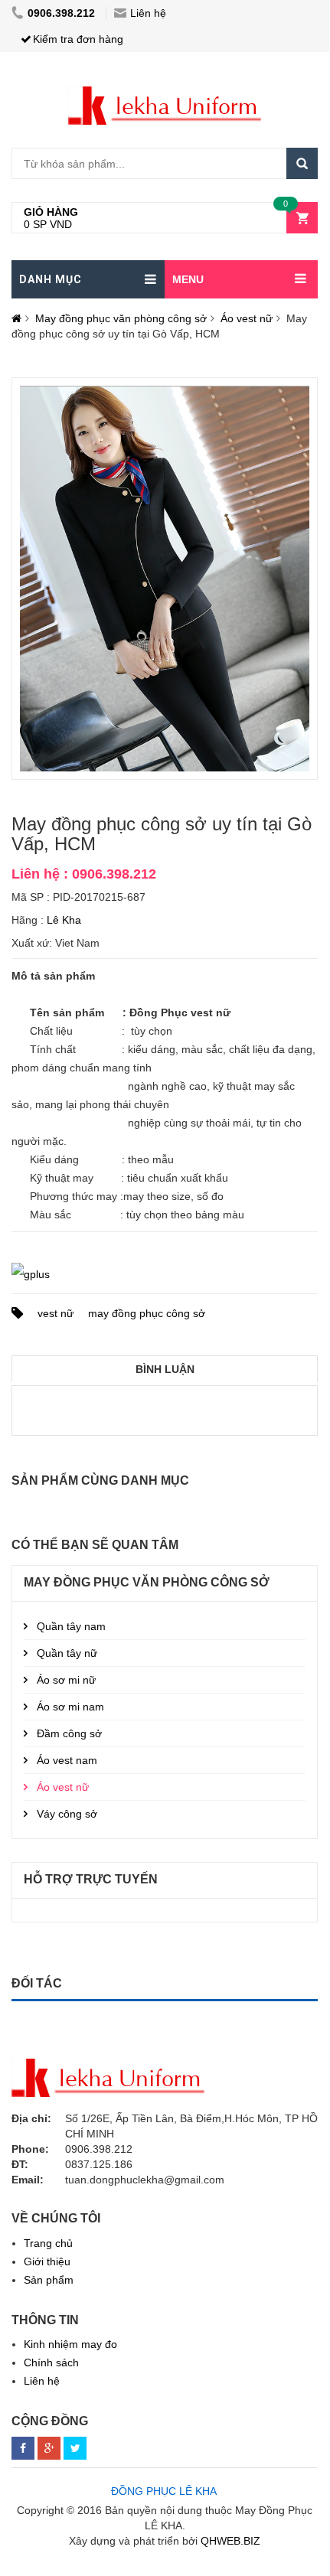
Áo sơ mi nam (70, 1707)
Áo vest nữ (247, 318)
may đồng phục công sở (147, 1313)
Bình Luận (165, 1369)
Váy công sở (67, 1814)
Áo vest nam (67, 1760)
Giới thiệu (47, 2261)
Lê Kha (64, 920)
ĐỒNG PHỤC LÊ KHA (164, 2491)
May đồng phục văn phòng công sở (121, 318)
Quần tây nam (71, 1626)
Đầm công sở (69, 1733)
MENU (188, 279)
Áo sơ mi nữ (66, 1680)
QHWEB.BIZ (230, 2541)
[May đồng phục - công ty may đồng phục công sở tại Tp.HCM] (165, 94)
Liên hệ (148, 13)
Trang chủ (48, 2243)
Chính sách (51, 2362)
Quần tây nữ (67, 1653)
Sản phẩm (49, 2280)
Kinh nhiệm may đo (70, 2344)
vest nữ (56, 1313)
